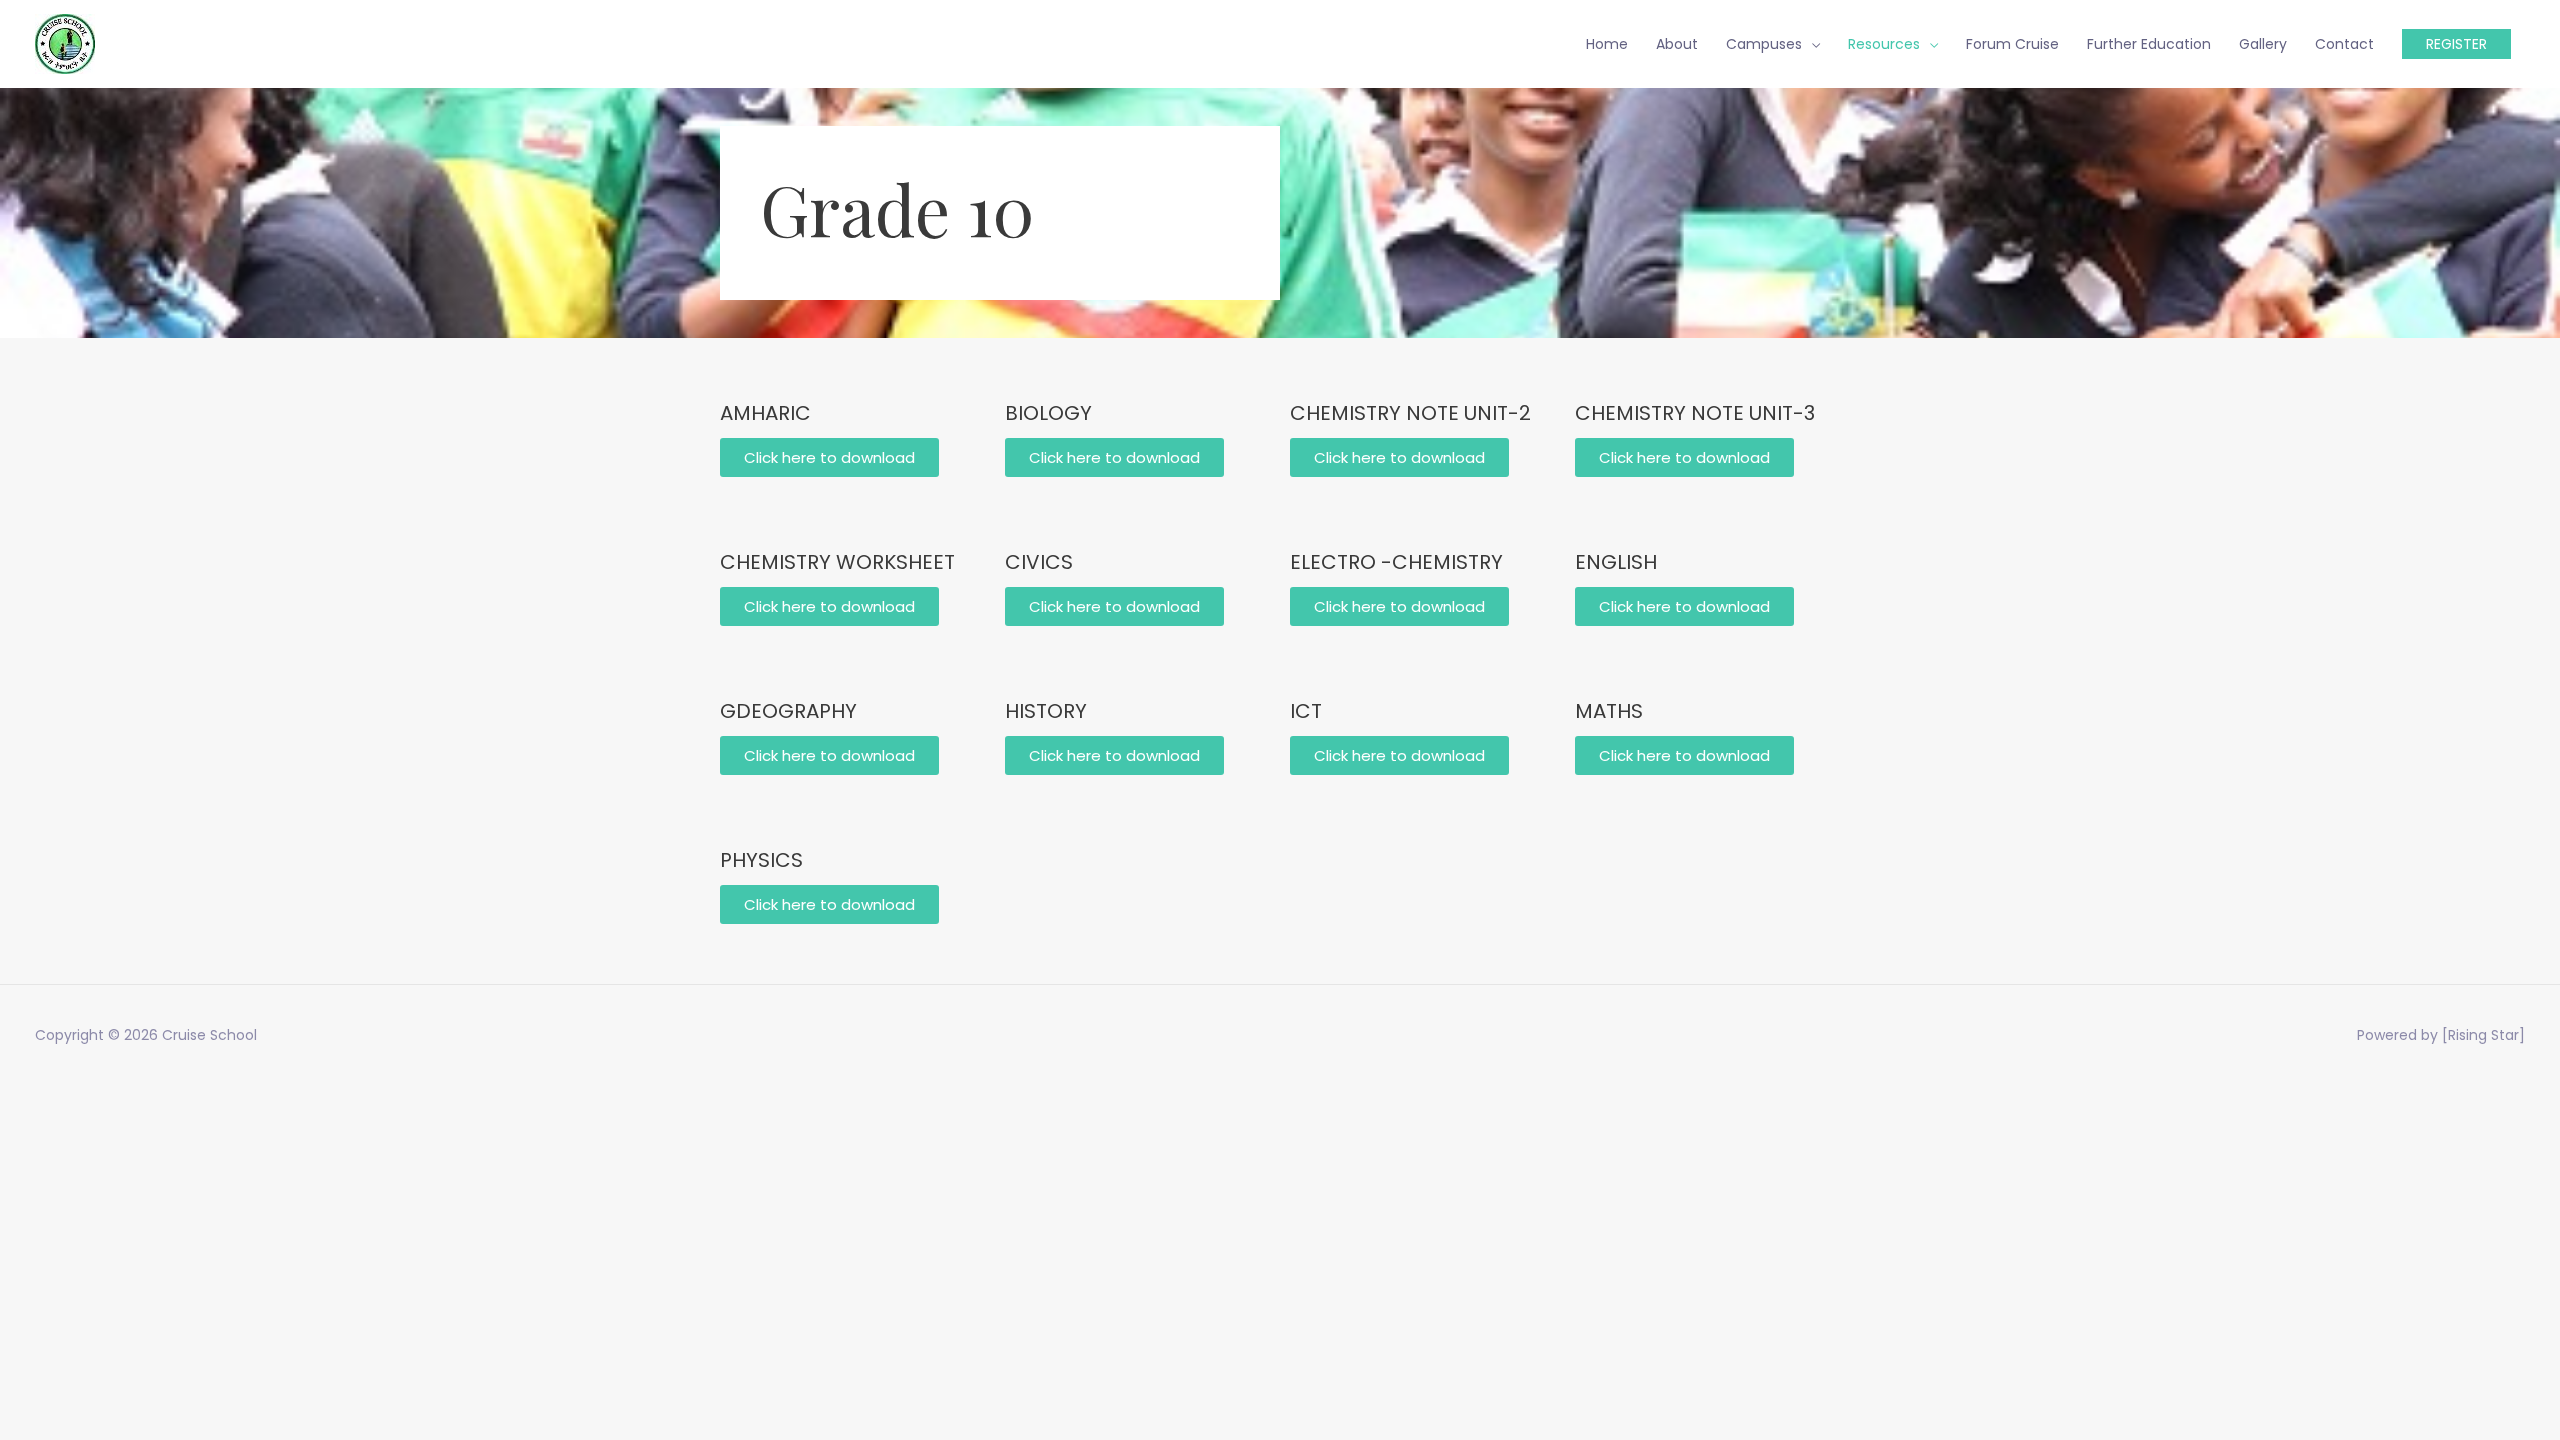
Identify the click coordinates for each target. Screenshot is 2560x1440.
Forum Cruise (2012, 44)
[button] (1399, 457)
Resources (1884, 44)
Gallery (2263, 44)
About (1677, 44)
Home (1607, 44)
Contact (2344, 44)
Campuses (1764, 44)
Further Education (2149, 44)
